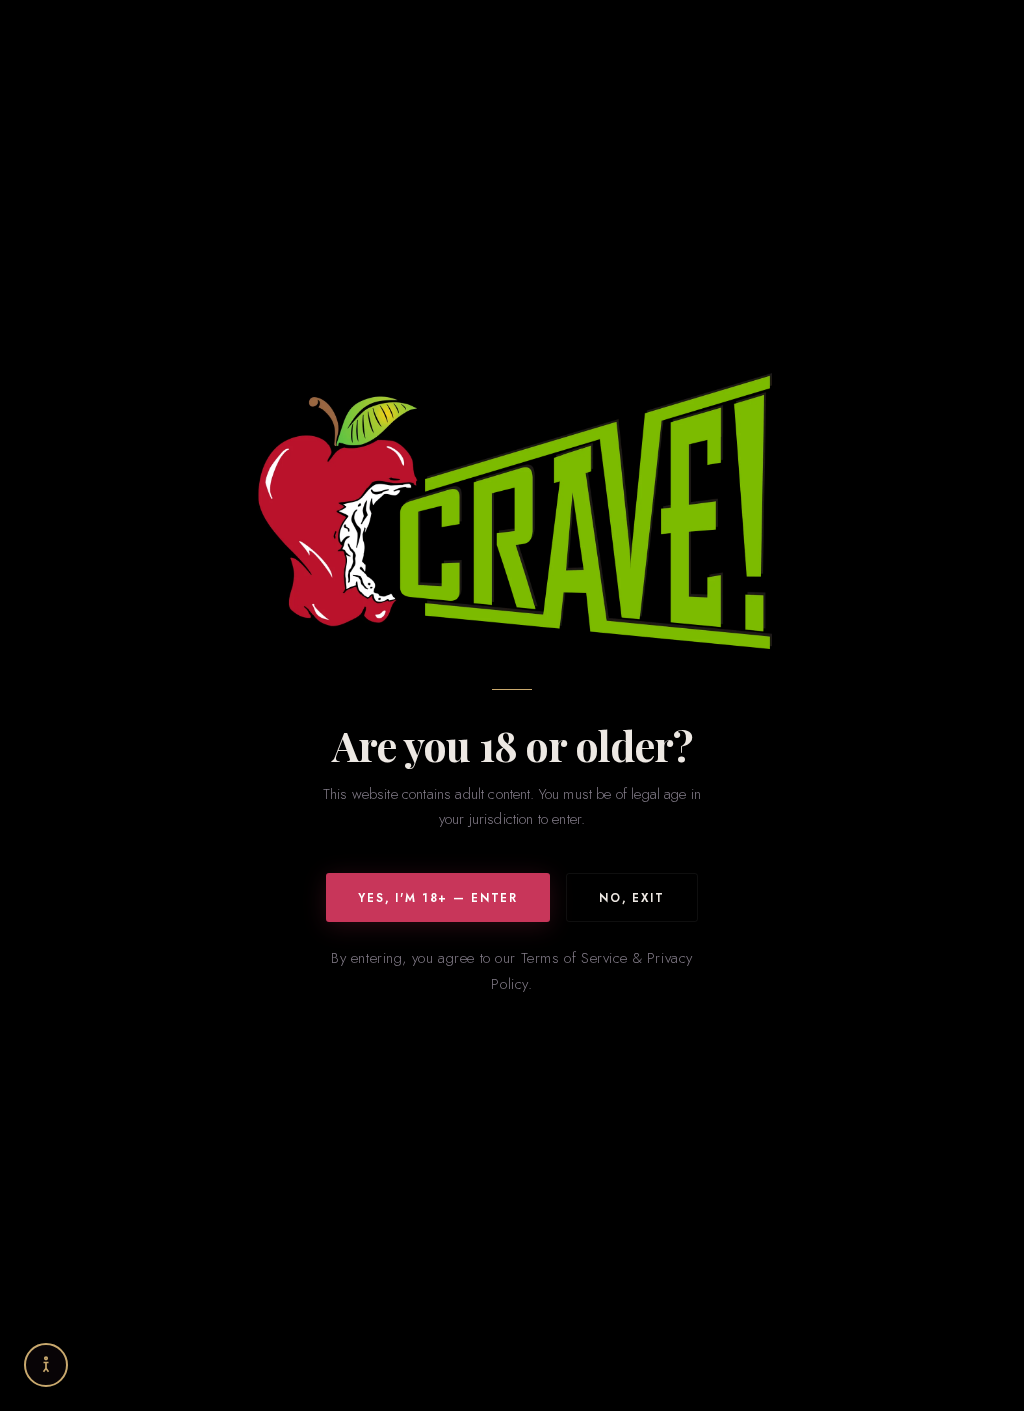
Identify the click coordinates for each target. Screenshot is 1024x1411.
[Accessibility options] (46, 1365)
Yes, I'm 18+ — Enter (438, 898)
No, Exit (632, 898)
